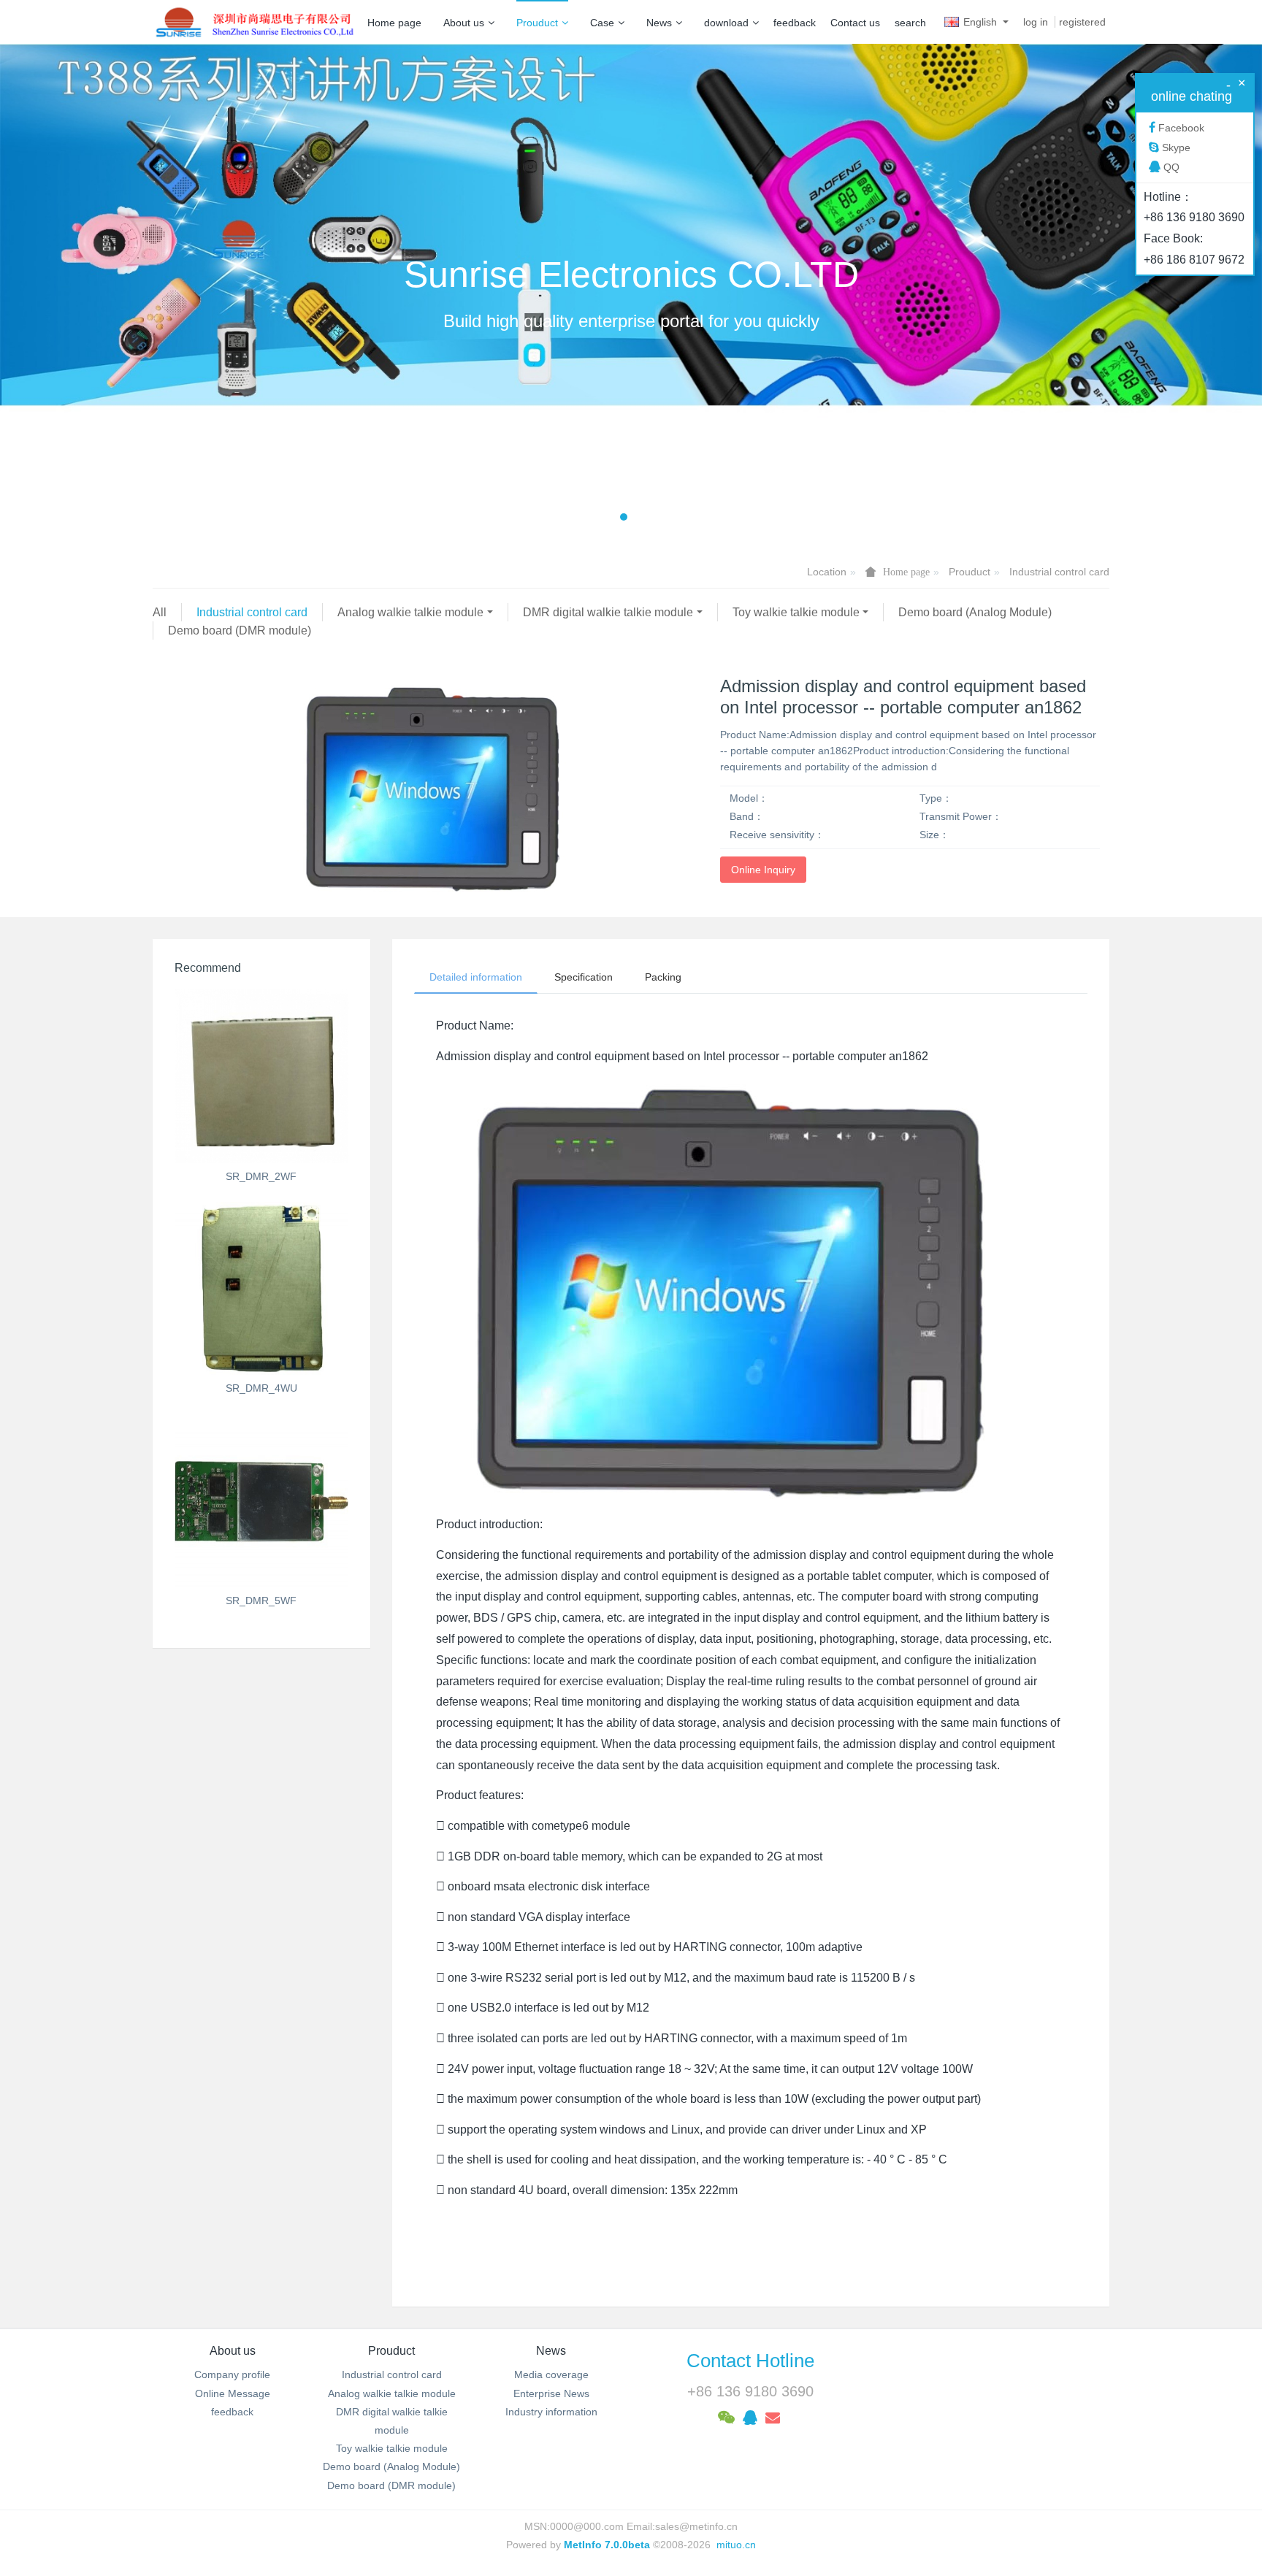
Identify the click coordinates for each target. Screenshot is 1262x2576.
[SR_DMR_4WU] (261, 1289)
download (726, 23)
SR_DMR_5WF (261, 1601)
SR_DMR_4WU (261, 1388)
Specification (584, 977)
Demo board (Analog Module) (975, 612)
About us (464, 23)
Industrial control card (1059, 572)
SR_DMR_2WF (261, 1176)
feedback (795, 23)
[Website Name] (255, 22)
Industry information (551, 2412)
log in (1036, 22)
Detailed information (476, 977)
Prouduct (537, 23)
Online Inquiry (763, 870)
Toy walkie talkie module (796, 612)
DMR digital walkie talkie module (608, 612)
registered (1082, 22)
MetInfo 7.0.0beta (607, 2545)
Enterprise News (551, 2393)
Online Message (233, 2393)
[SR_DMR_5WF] (261, 1500)
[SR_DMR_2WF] (261, 1076)
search (910, 23)
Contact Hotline (750, 2361)
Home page (394, 23)
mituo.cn (736, 2545)
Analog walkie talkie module (410, 612)
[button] (95, 293)
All (160, 612)
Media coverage (551, 2374)
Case (602, 23)
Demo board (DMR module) (240, 630)
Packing (663, 977)
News (659, 23)
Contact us (855, 23)
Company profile (232, 2374)
